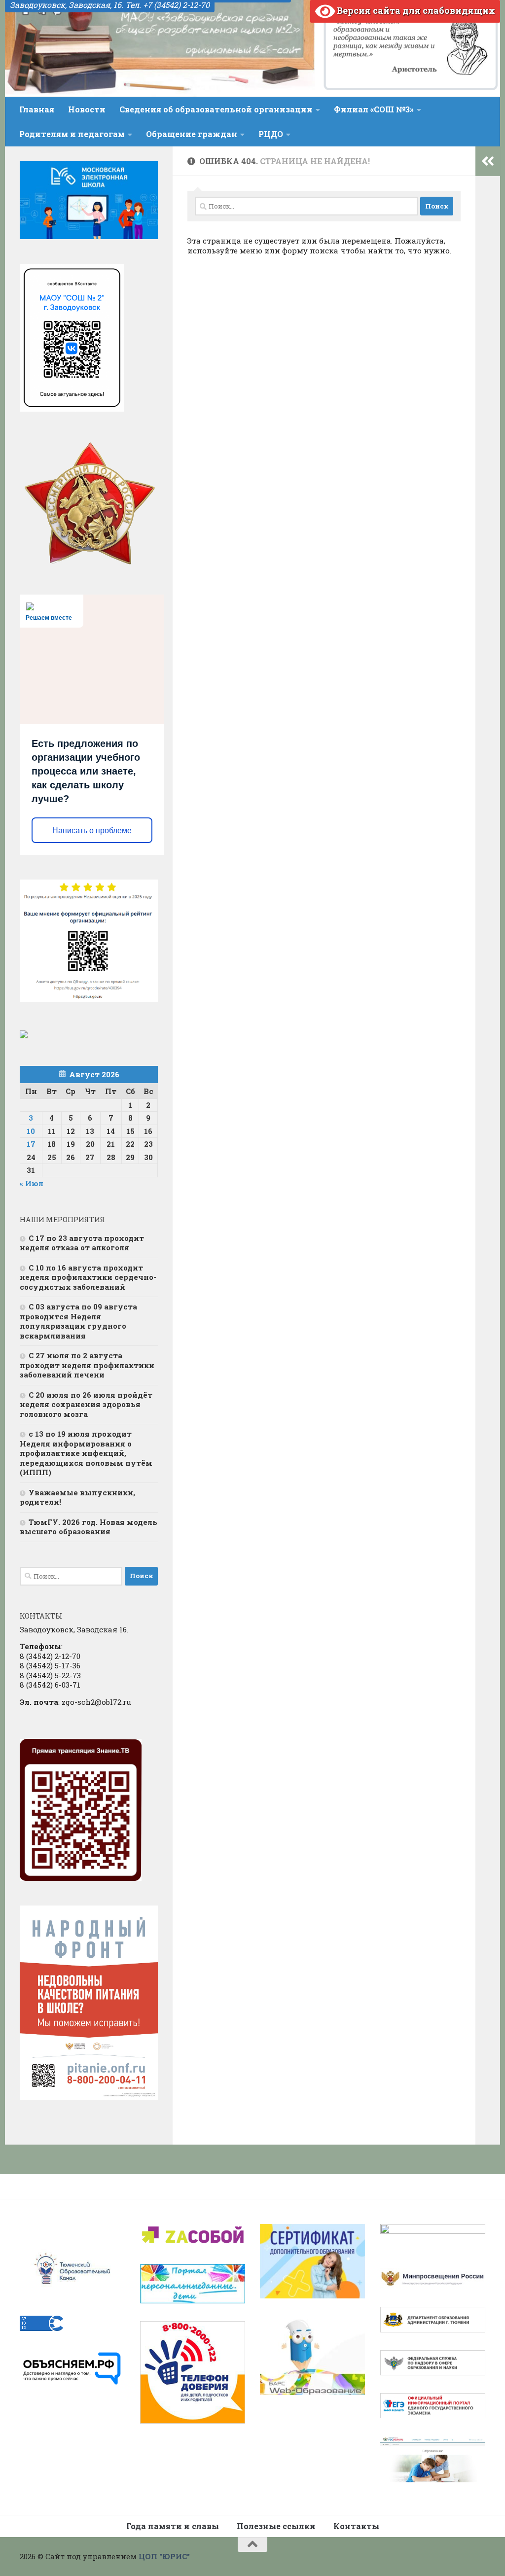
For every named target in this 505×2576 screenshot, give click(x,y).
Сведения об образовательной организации (216, 109)
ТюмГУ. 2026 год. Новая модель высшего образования (89, 1527)
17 (31, 1144)
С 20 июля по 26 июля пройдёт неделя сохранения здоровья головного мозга (86, 1404)
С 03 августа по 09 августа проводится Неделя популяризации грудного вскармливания (78, 1321)
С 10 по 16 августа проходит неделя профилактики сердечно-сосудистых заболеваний (88, 1277)
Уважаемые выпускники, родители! (77, 1497)
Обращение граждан (192, 134)
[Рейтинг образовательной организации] (24, 1035)
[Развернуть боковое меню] (488, 161)
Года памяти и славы (173, 2526)
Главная (37, 109)
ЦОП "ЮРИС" (164, 2556)
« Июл (32, 1183)
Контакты (356, 2526)
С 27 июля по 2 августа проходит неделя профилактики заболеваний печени (87, 1365)
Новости (87, 109)
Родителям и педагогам (72, 134)
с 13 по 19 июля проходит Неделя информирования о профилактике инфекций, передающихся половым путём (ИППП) (86, 1453)
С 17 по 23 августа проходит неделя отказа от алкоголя (82, 1243)
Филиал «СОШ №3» (374, 109)
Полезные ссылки (276, 2526)
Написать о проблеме (92, 830)
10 (31, 1131)
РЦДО (271, 134)
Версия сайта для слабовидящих (415, 10)
